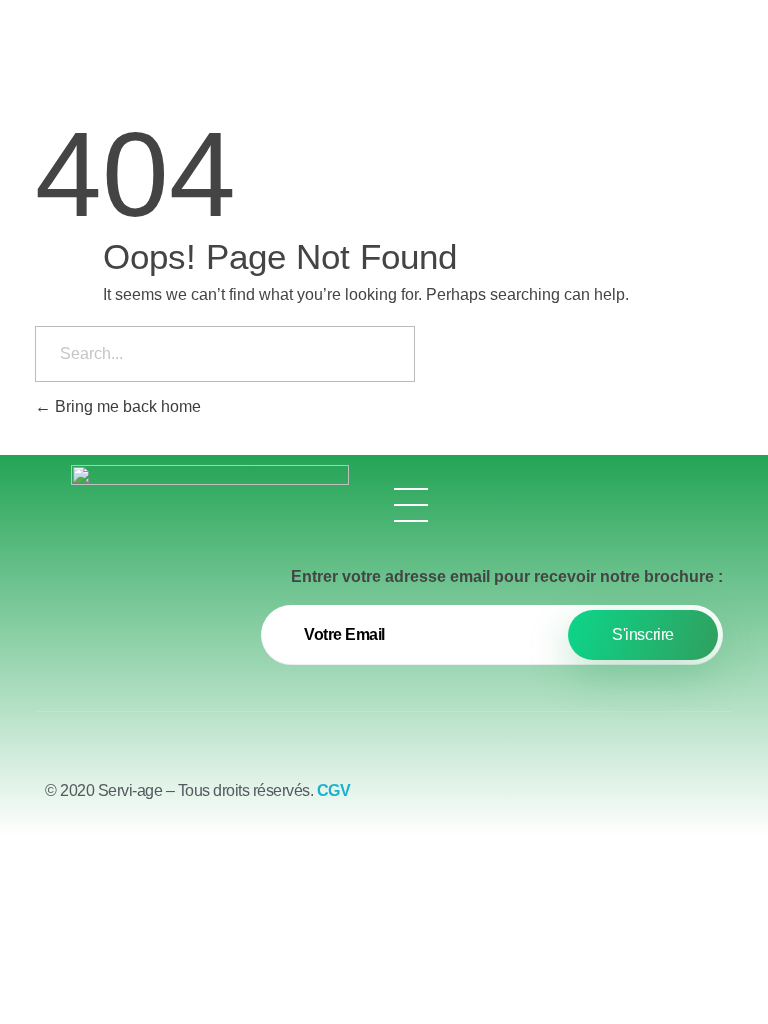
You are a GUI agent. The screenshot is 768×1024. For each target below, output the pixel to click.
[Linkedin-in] (708, 786)
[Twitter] (653, 786)
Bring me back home (126, 406)
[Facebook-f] (598, 786)
